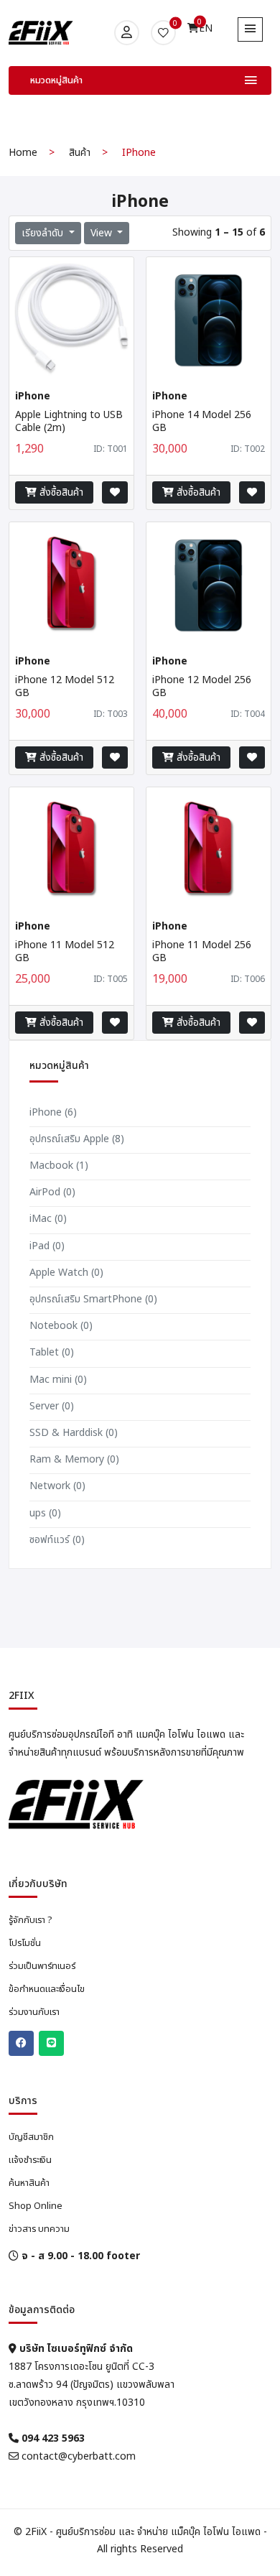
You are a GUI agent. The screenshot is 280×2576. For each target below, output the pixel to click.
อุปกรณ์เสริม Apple (77, 1139)
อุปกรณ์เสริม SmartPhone (93, 1299)
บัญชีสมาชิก (31, 2137)
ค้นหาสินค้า (29, 2183)
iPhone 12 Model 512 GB (65, 686)
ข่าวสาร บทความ (39, 2229)
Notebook (61, 1326)
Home (23, 153)
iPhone (53, 1112)
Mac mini (58, 1380)
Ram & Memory (74, 1459)
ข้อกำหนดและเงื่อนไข (47, 1989)
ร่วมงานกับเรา (34, 2012)
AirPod (52, 1192)
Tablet (52, 1352)
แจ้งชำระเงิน (30, 2160)
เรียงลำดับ (44, 233)
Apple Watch (66, 1273)
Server (52, 1406)
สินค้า (80, 153)
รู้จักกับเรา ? (31, 1920)
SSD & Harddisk (74, 1433)
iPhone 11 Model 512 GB (65, 951)
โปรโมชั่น (25, 1943)
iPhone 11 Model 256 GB (202, 951)
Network (57, 1486)
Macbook (59, 1166)
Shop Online (36, 2206)
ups (45, 1513)
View (103, 233)
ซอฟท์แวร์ (57, 1540)
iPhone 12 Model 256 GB (202, 686)
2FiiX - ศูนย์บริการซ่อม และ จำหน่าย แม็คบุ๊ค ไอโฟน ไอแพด (143, 2532)
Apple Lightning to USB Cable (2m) (69, 421)
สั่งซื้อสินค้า (60, 492)
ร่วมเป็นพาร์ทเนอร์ (42, 1966)
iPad (47, 1246)
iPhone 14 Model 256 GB (202, 421)
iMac (48, 1219)
